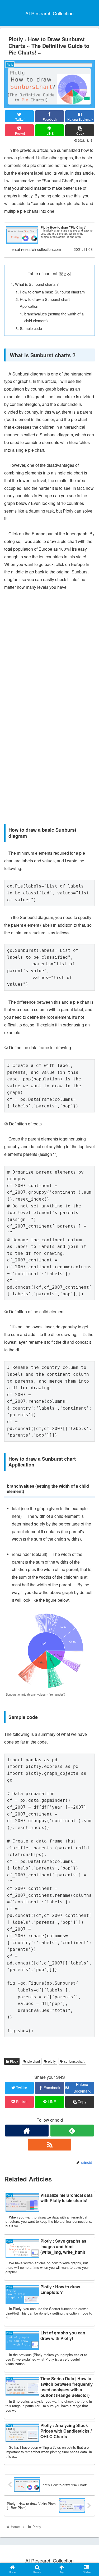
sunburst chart (74, 2061)
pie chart (34, 2061)
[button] (89, 1289)
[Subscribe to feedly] (72, 2131)
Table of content (43, 273)
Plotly (14, 2061)
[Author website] (27, 2131)
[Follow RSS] (49, 2145)
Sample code (31, 328)
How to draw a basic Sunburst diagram (52, 292)
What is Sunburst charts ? (37, 284)
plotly (52, 2061)
